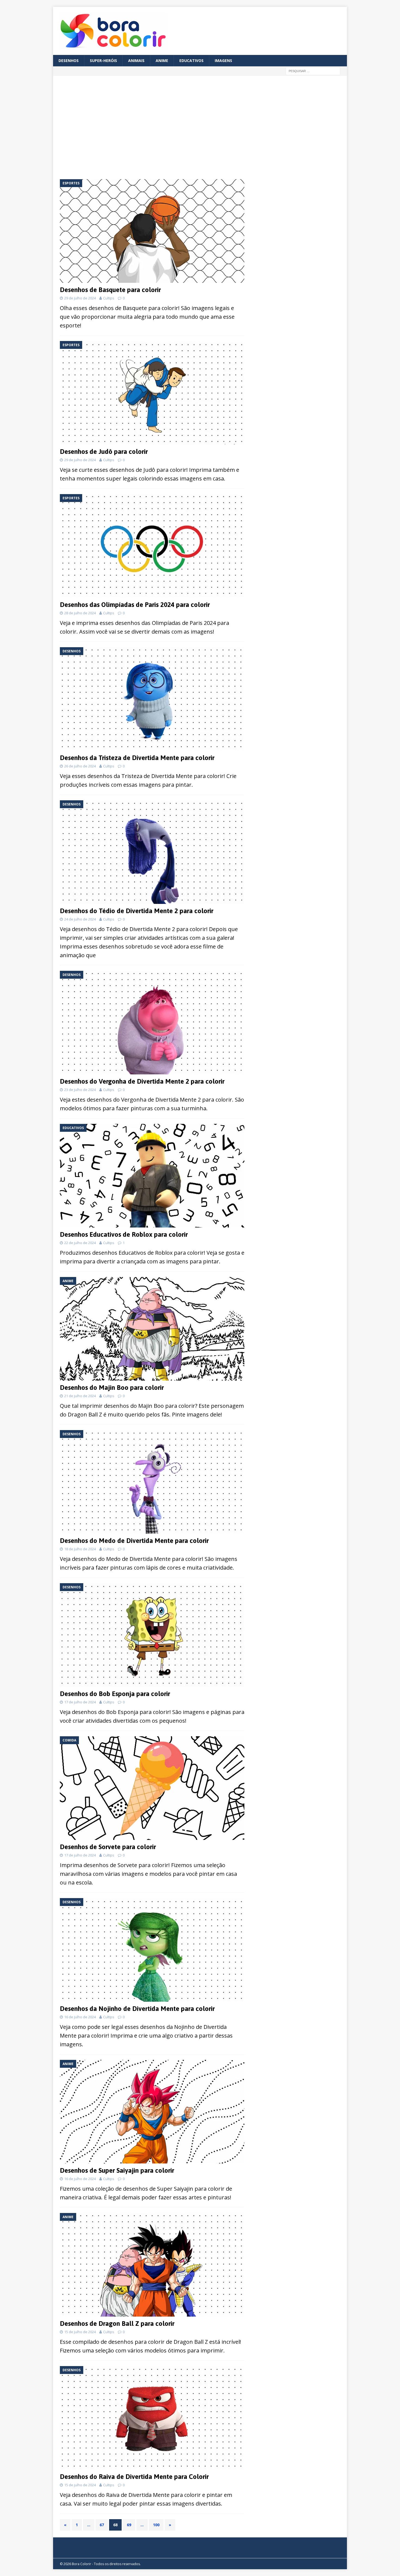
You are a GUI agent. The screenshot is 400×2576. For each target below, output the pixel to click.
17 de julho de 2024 (80, 1702)
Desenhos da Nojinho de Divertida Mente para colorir (137, 2009)
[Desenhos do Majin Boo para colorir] (152, 1329)
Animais (136, 61)
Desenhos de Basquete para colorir (110, 290)
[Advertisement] (108, 128)
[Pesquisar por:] (313, 71)
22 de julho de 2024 (80, 1243)
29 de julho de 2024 (80, 298)
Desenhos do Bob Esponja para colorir (115, 1694)
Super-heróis (103, 61)
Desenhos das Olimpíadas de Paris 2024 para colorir (135, 605)
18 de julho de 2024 (80, 1549)
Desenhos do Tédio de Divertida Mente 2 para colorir (137, 911)
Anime (162, 61)
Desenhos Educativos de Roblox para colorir (124, 1234)
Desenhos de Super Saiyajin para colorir (117, 2170)
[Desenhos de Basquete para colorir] (152, 231)
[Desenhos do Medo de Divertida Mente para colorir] (152, 1482)
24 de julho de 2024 (80, 919)
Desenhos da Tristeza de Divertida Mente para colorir (137, 758)
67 (102, 2525)
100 (156, 2525)
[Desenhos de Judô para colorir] (152, 393)
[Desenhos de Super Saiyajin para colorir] (152, 2112)
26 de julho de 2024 (80, 766)
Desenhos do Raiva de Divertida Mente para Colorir (134, 2477)
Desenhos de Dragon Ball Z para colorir (117, 2324)
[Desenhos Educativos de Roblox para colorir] (152, 1176)
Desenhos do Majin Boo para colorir (112, 1388)
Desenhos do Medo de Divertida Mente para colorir (134, 1541)
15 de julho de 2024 (80, 2332)
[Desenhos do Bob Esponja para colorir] (152, 1635)
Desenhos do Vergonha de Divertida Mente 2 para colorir (142, 1081)
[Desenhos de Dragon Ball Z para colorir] (152, 2265)
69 (129, 2525)
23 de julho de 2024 (80, 1090)
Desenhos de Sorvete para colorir (108, 1847)
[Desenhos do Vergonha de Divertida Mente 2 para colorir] (152, 1023)
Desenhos (69, 61)
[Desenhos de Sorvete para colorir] (152, 1788)
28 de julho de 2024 (80, 613)
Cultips (109, 298)
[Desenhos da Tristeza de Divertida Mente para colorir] (152, 699)
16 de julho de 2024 (80, 2017)
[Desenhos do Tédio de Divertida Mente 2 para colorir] (152, 852)
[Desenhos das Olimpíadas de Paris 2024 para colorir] (152, 546)
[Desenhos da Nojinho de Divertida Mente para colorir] (152, 1950)
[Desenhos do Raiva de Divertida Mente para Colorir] (152, 2418)
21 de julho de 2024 (80, 1396)
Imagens (223, 61)
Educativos (191, 61)
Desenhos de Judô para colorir (104, 452)
